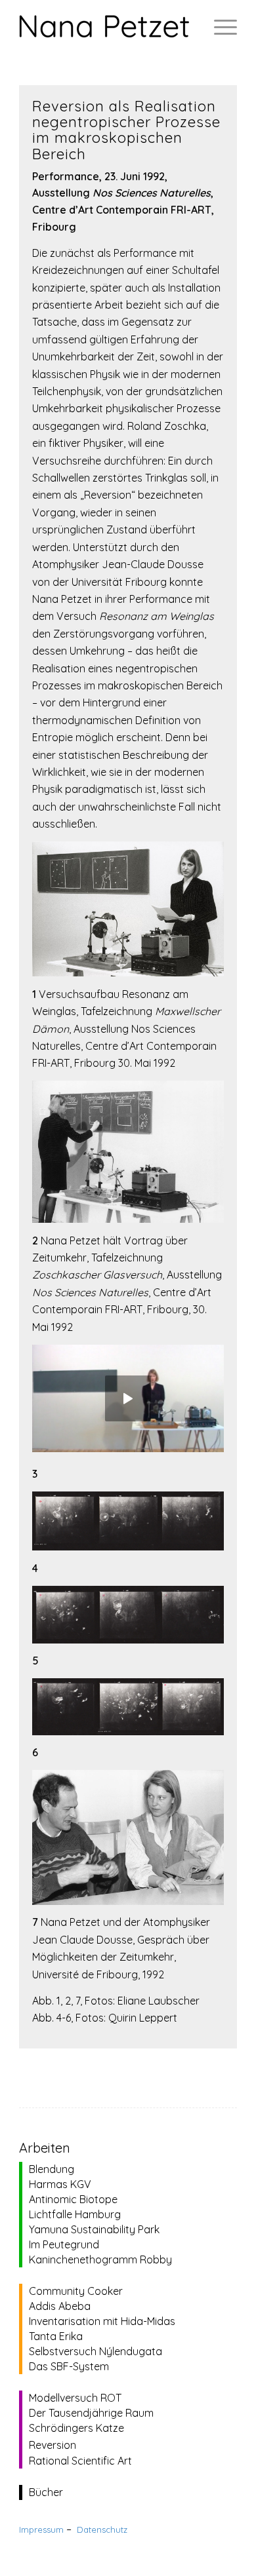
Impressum (41, 2529)
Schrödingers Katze (76, 2428)
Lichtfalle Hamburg (75, 2214)
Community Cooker (76, 2291)
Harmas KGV (60, 2184)
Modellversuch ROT (75, 2398)
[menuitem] (219, 26)
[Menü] (219, 26)
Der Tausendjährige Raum (91, 2413)
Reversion (53, 2445)
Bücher (46, 2492)
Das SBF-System (69, 2366)
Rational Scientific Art (80, 2461)
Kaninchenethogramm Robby (100, 2259)
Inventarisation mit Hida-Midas (102, 2321)
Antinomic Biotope (73, 2199)
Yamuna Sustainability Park (94, 2229)
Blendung (52, 2169)
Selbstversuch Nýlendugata (96, 2351)
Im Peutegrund (64, 2244)
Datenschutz (102, 2529)
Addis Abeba (60, 2306)
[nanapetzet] (106, 26)
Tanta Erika (56, 2336)
